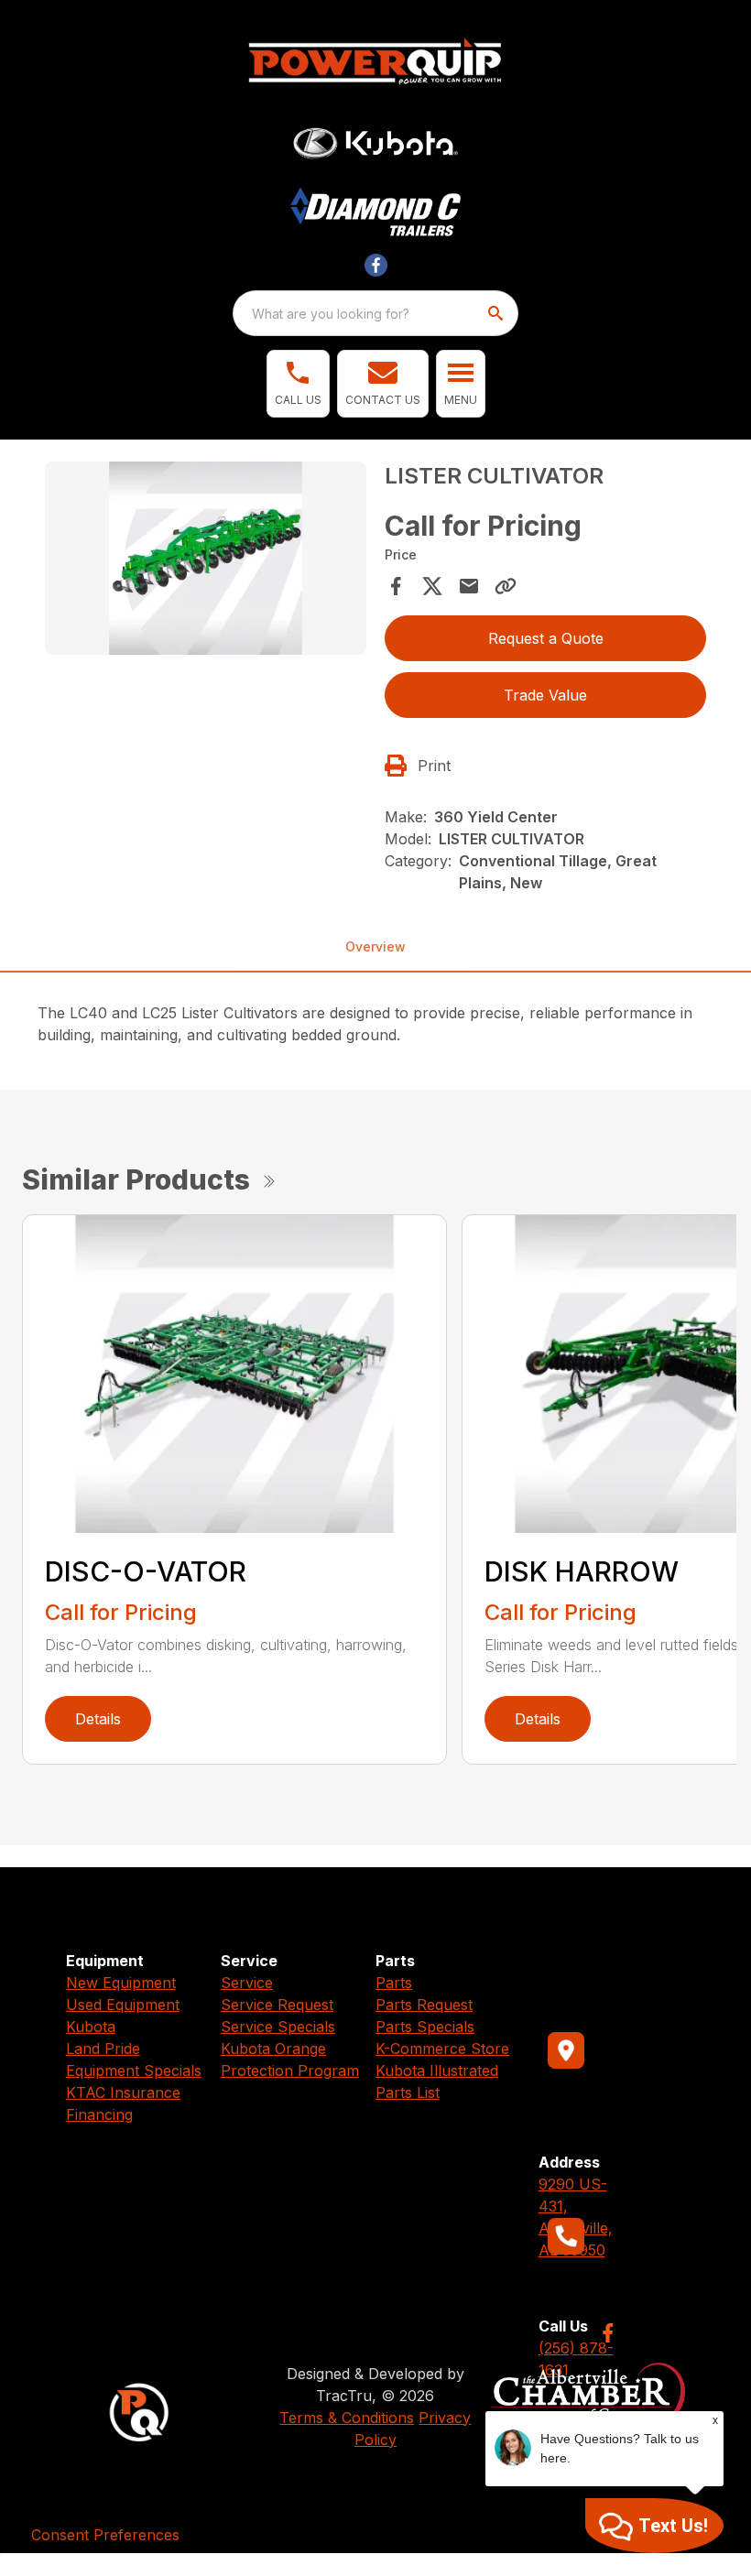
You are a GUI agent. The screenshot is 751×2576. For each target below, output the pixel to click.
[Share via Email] (469, 586)
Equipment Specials (134, 2071)
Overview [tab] (375, 946)
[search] (497, 313)
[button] (298, 384)
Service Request (277, 2005)
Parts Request (424, 2005)
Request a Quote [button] (546, 638)
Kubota (91, 2027)
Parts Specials (425, 2027)
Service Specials (278, 2027)
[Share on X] (432, 586)
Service (247, 1983)
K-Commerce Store (442, 2049)
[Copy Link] (506, 586)
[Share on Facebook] (396, 586)
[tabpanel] (206, 561)
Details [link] (98, 1719)
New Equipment (121, 1983)
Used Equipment (123, 2005)
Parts (394, 1983)
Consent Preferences (105, 2535)
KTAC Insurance (123, 2092)
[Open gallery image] (206, 558)
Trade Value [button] (545, 695)
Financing (99, 2114)
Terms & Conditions (347, 2418)
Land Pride (103, 2049)
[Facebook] (608, 2333)
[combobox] (375, 313)
